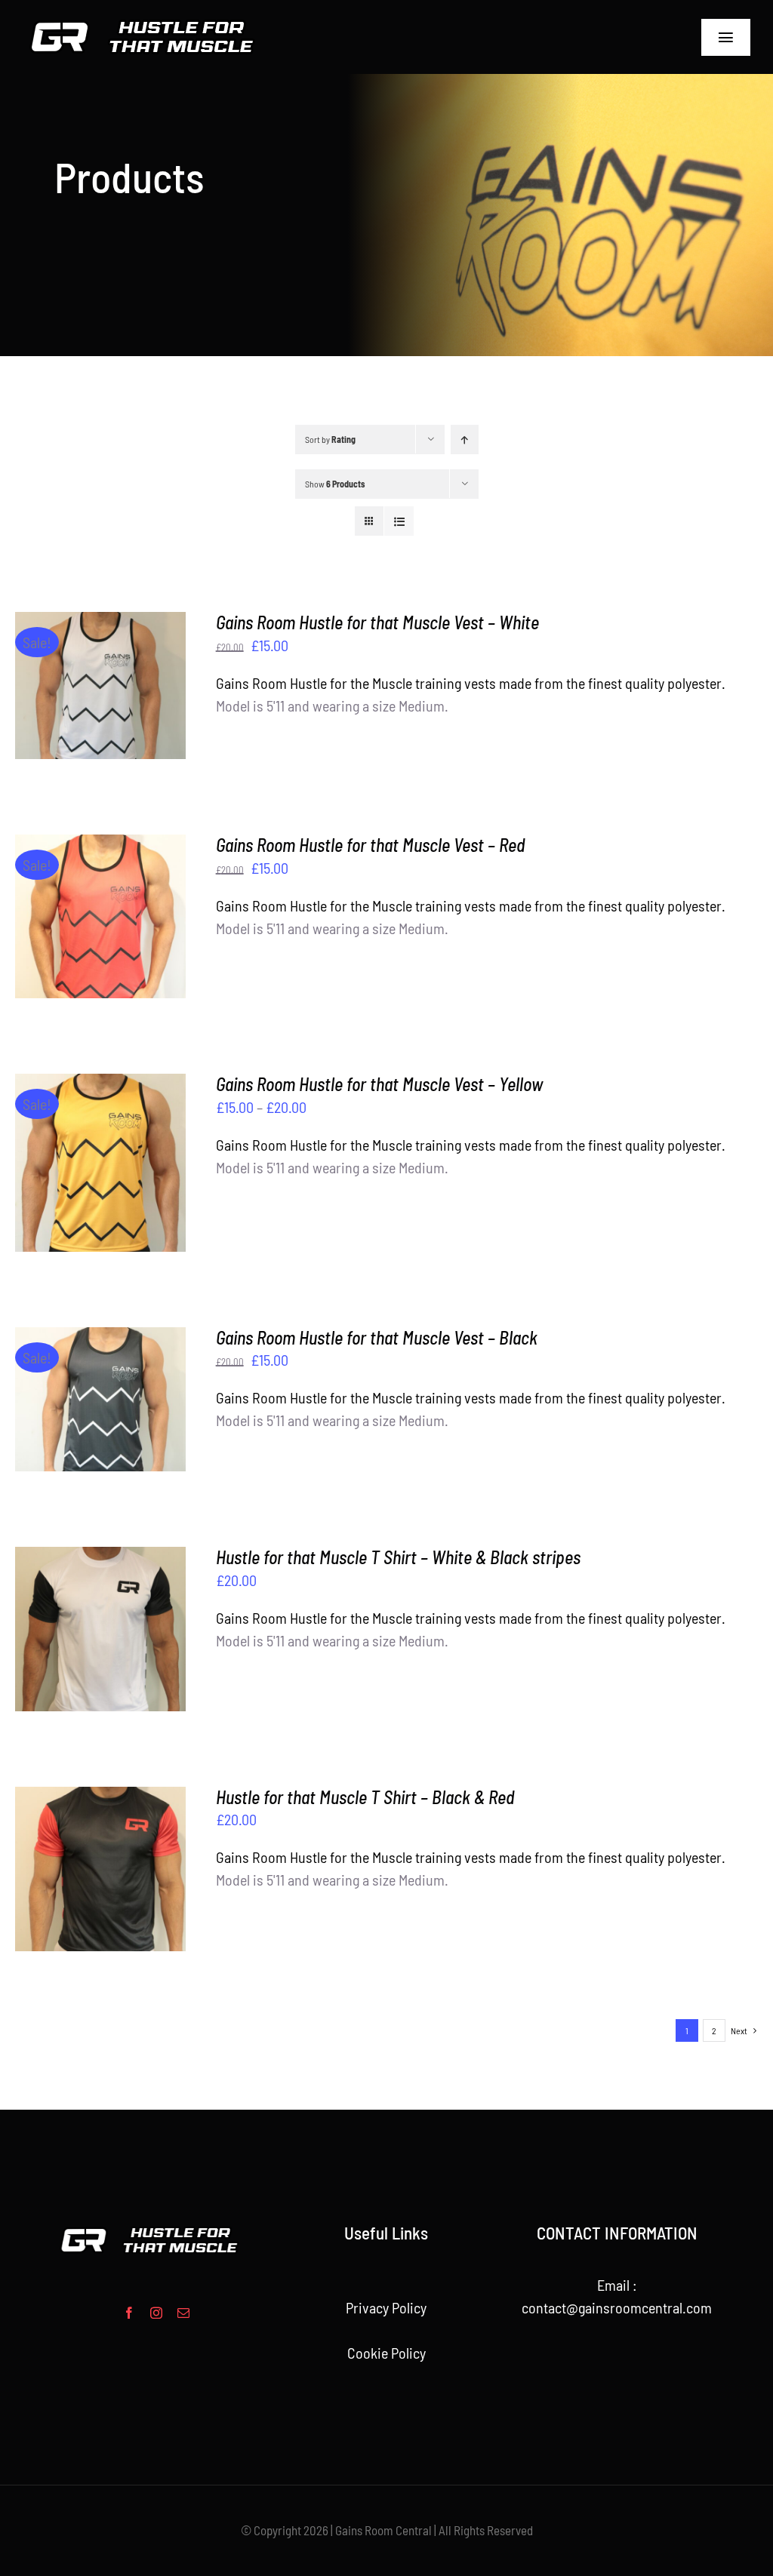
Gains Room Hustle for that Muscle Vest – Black (377, 1337)
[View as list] (399, 521)
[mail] (183, 2313)
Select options (90, 679)
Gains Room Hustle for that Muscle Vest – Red (370, 845)
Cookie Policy (386, 2353)
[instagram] (156, 2313)
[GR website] (151, 23)
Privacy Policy (386, 2307)
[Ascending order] (465, 440)
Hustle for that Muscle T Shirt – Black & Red (365, 1797)
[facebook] (129, 2313)
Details (101, 698)
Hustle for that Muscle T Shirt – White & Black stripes (398, 1557)
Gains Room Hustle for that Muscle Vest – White (377, 622)
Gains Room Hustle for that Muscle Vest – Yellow (379, 1084)
